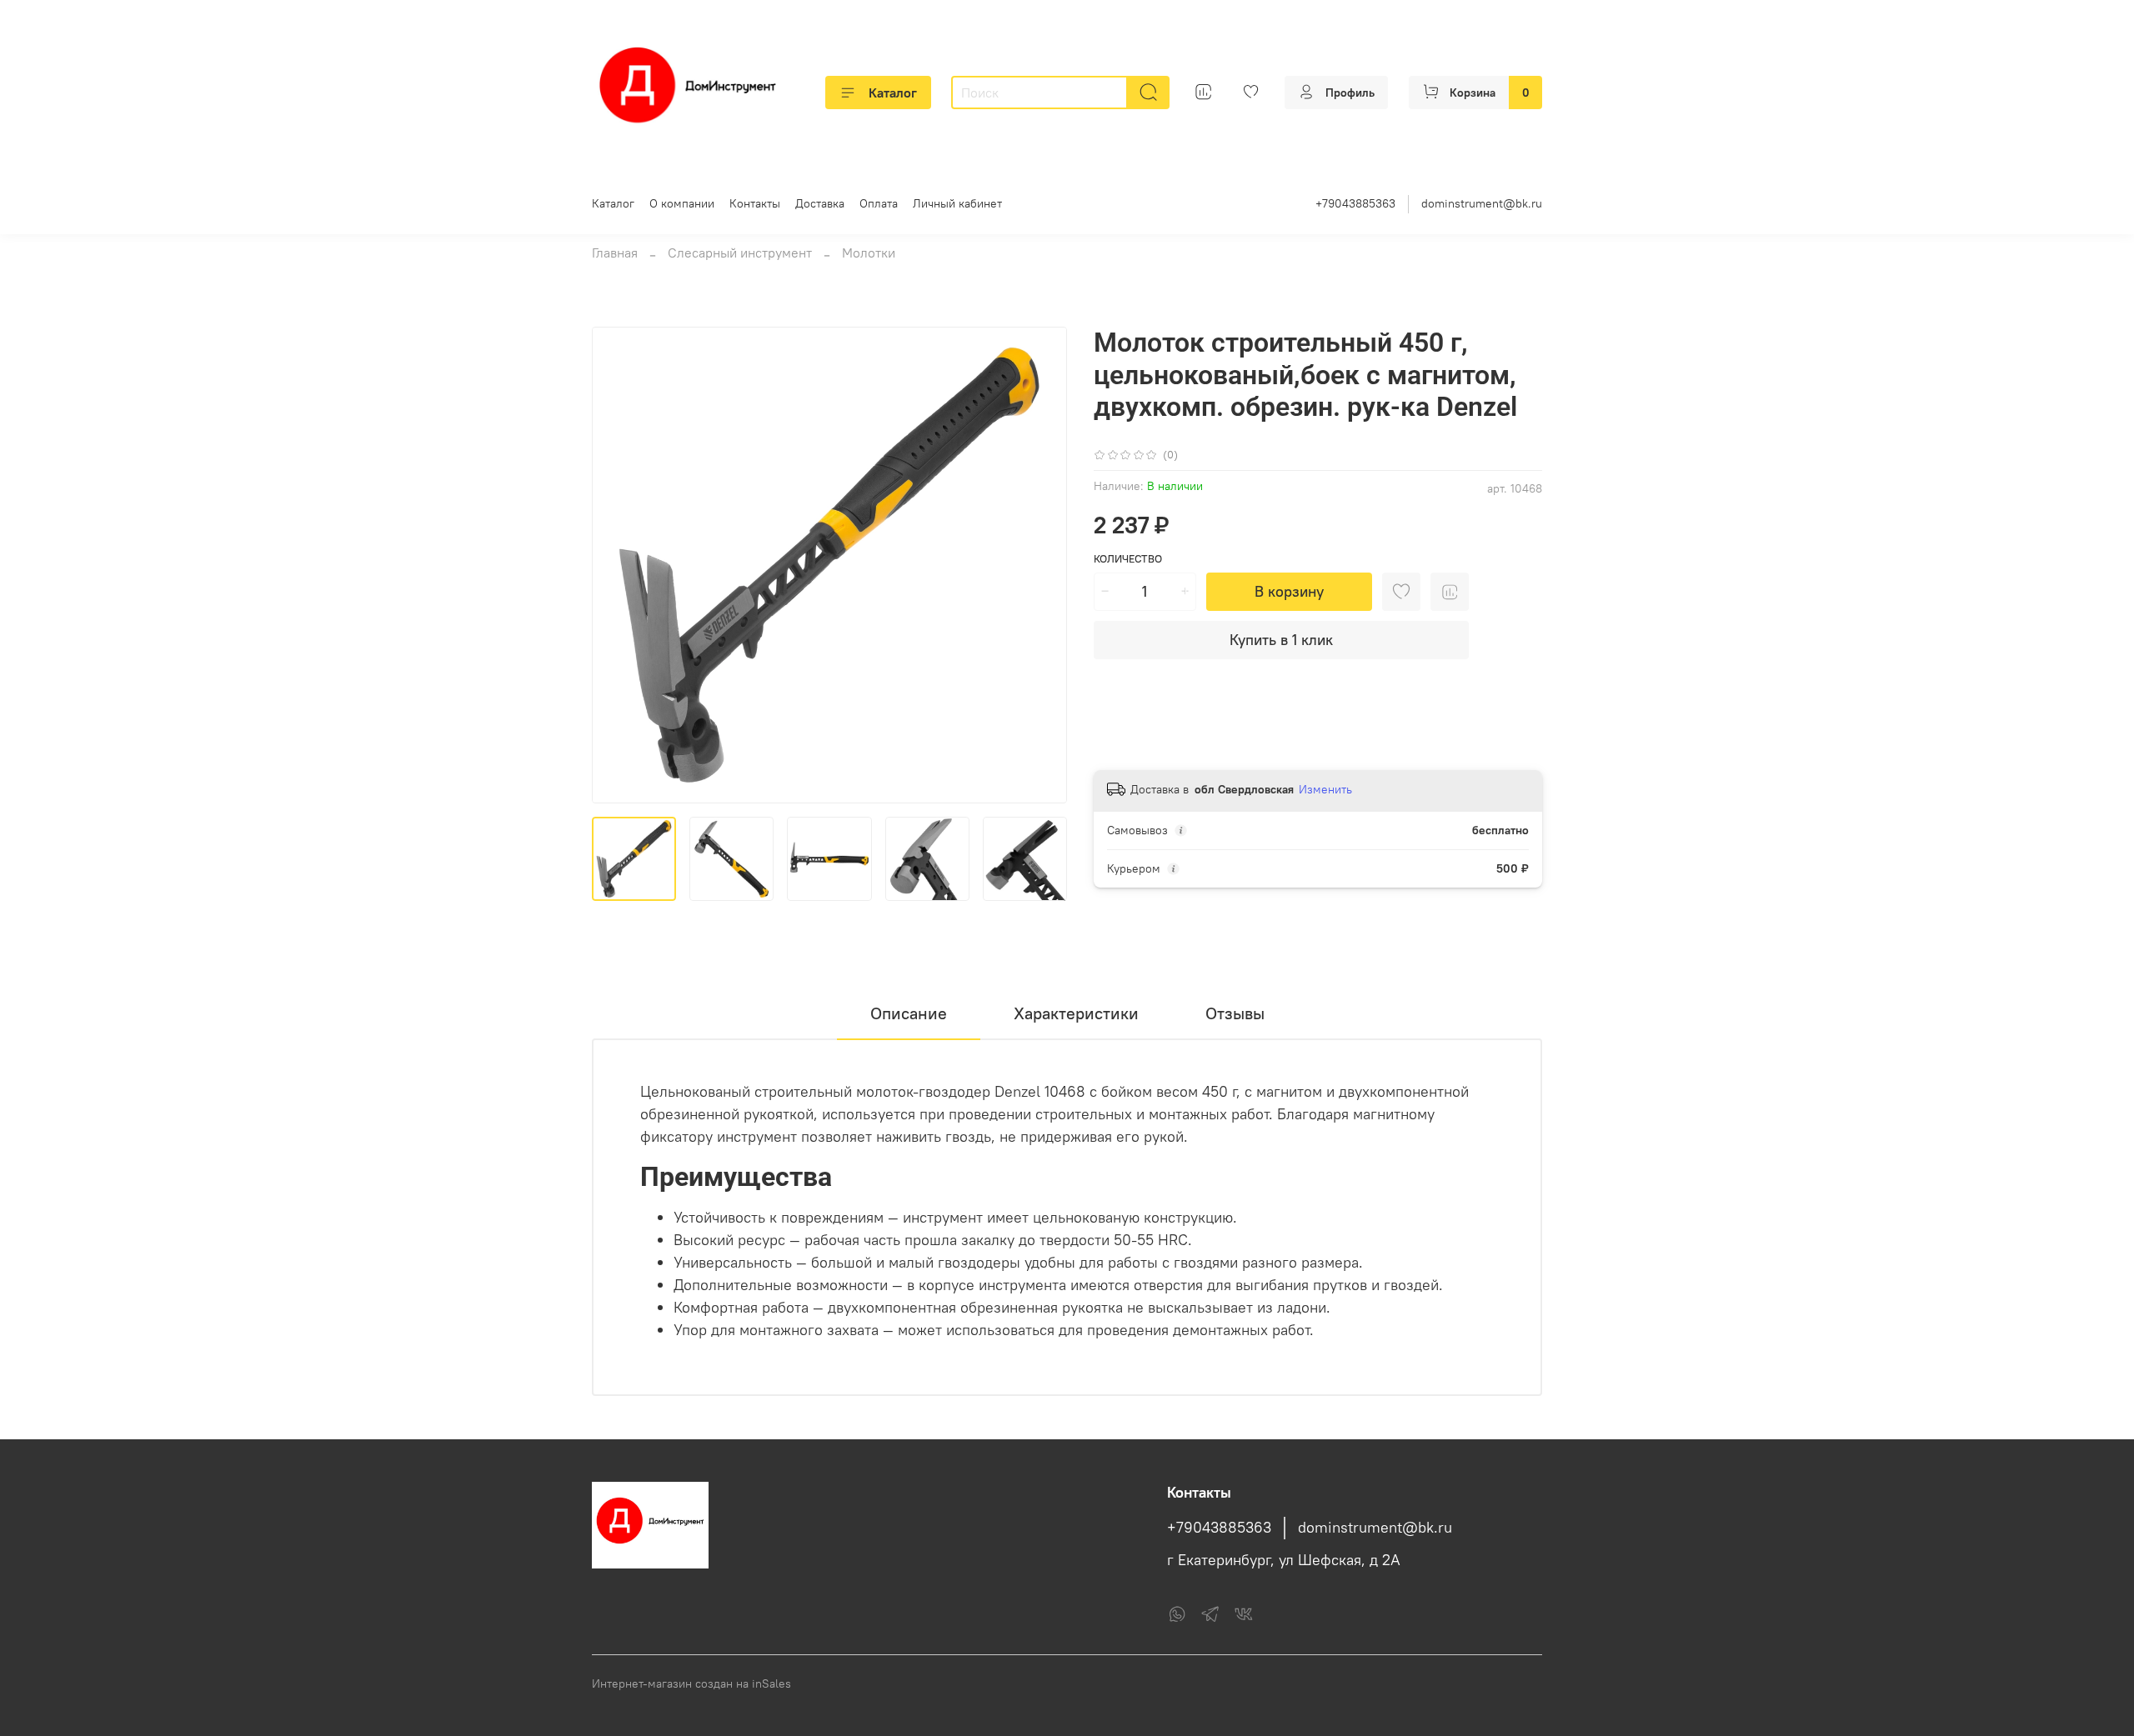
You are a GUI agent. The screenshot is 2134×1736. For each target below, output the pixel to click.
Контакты (755, 203)
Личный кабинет (957, 203)
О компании (682, 203)
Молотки (869, 253)
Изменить (1325, 789)
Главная (615, 253)
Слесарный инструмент (740, 253)
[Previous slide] (619, 565)
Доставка (820, 203)
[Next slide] (1040, 565)
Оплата (879, 203)
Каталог (893, 93)
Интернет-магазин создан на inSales (691, 1683)
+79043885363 (1355, 203)
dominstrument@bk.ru (1482, 203)
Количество (1128, 559)
